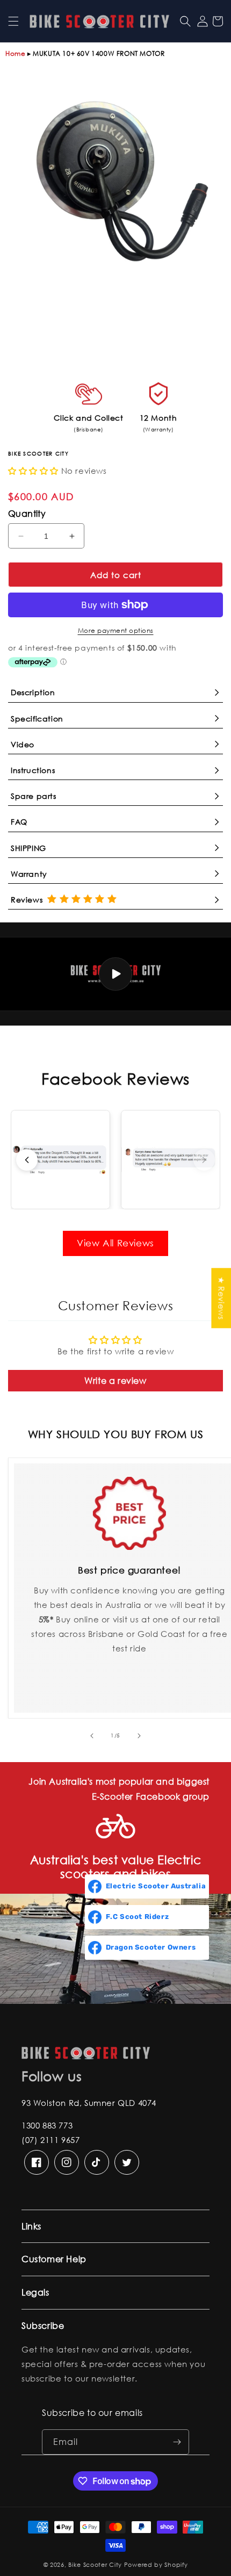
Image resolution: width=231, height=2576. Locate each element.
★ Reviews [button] (221, 1298)
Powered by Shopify (156, 2565)
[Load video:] (115, 974)
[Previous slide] (27, 1160)
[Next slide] (204, 1160)
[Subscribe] (177, 2442)
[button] (13, 21)
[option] (115, 181)
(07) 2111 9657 (50, 2140)
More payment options (116, 630)
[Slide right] (139, 1736)
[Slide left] (92, 1736)
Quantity (27, 513)
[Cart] (218, 21)
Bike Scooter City (95, 2565)
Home (15, 53)
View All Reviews (115, 1243)
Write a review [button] (115, 1380)
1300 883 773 (47, 2125)
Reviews (29, 900)
